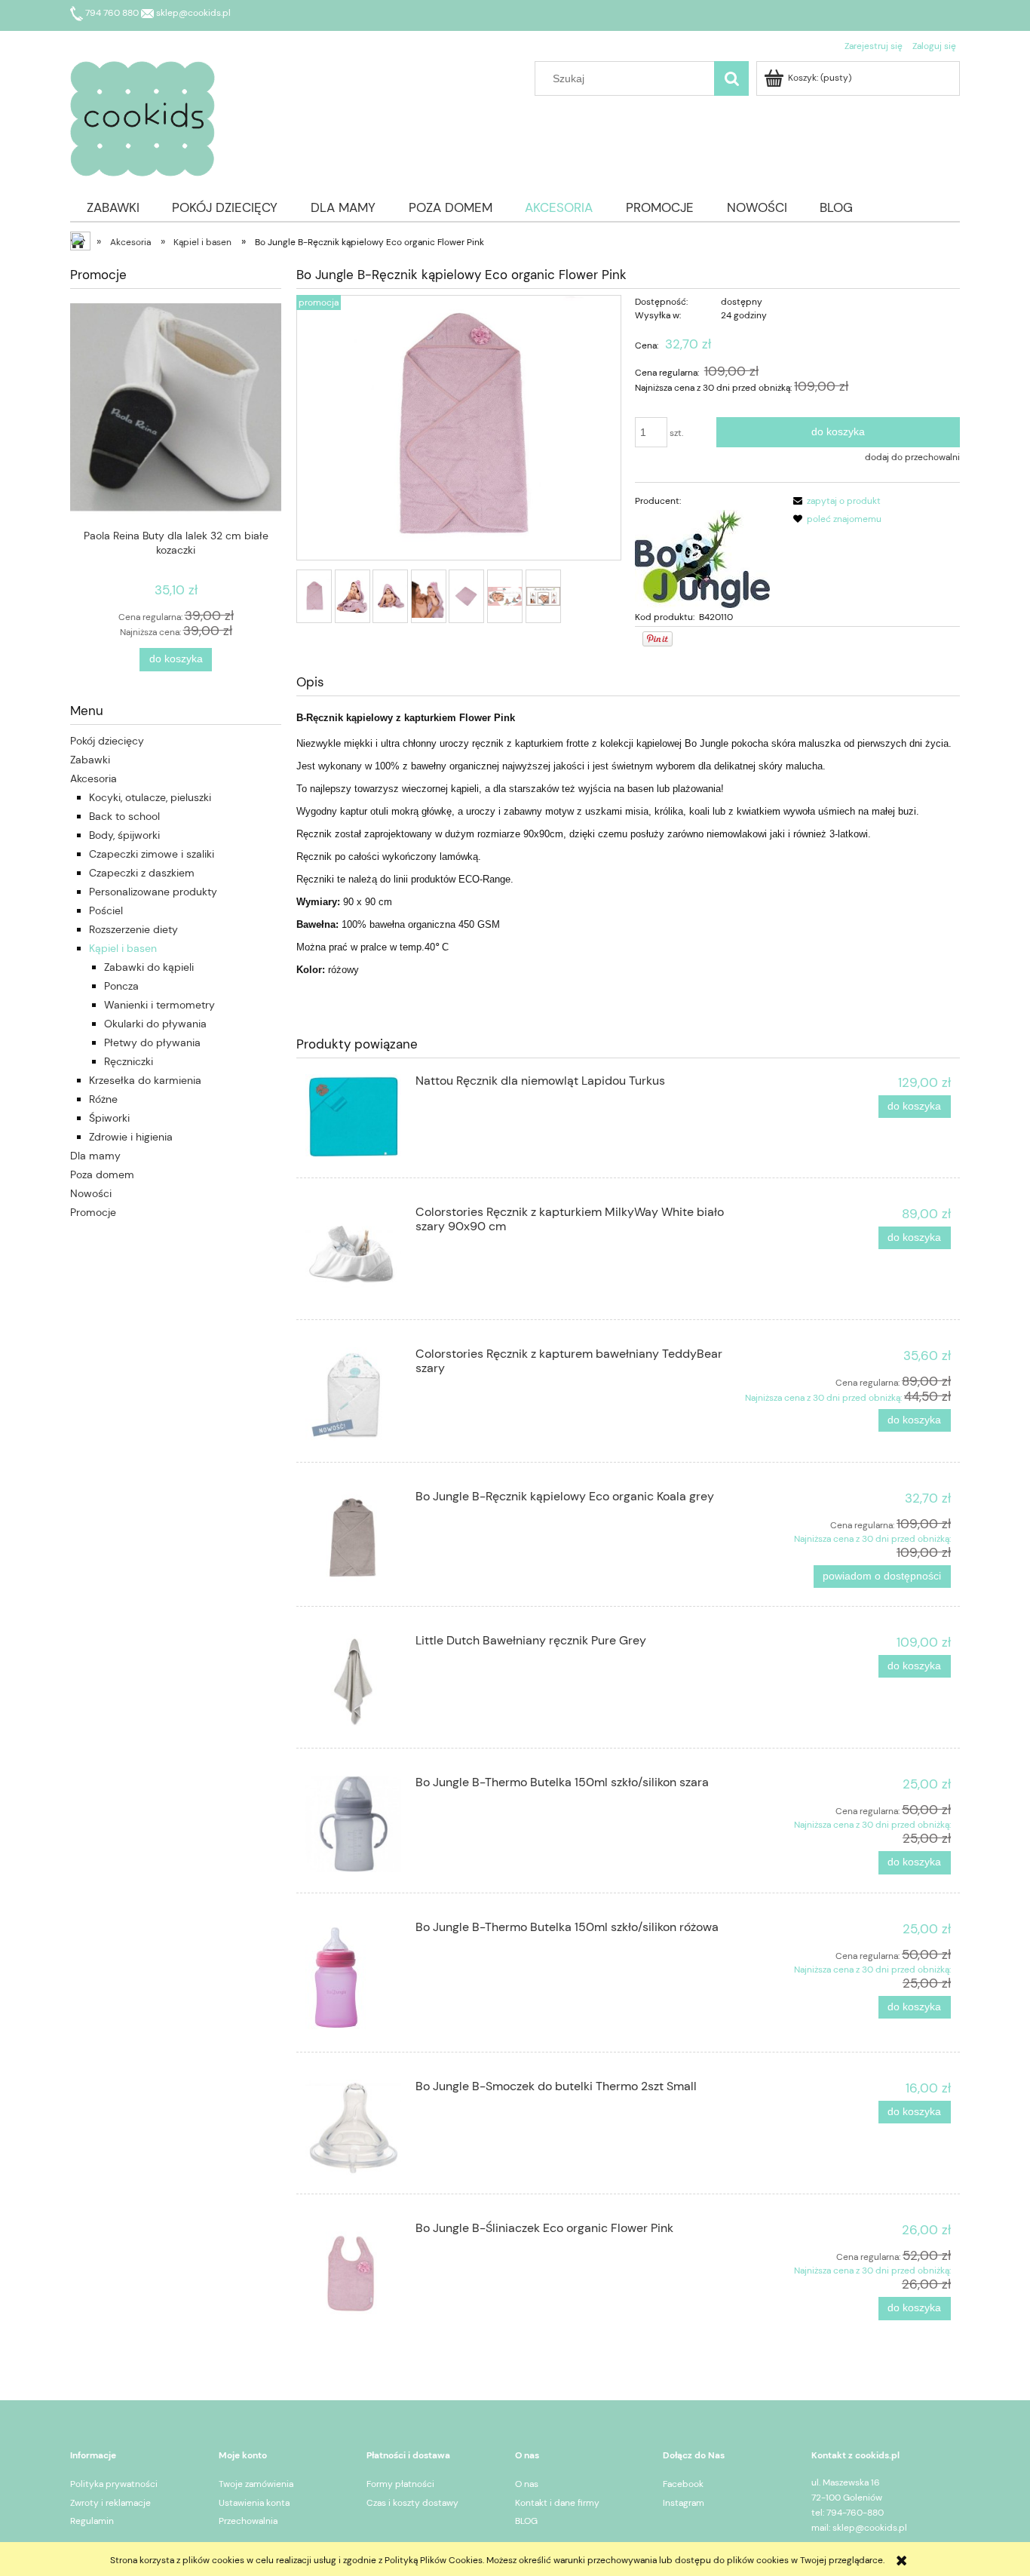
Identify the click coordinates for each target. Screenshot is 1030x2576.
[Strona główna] (143, 117)
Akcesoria (93, 778)
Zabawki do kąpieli (149, 967)
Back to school (124, 816)
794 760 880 (112, 13)
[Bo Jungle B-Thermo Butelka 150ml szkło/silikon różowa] (353, 1977)
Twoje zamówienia (256, 2484)
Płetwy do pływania (152, 1042)
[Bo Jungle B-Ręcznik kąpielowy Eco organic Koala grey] (353, 1538)
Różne (103, 1099)
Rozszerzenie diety (133, 929)
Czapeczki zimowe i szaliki (152, 854)
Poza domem (102, 1174)
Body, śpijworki (124, 835)
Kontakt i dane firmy (557, 2503)
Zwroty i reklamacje (110, 2503)
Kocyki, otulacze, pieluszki (150, 797)
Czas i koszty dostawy (412, 2503)
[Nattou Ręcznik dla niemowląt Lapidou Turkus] (353, 1117)
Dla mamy (95, 1156)
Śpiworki (109, 1118)
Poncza (121, 986)
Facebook (683, 2484)
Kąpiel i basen (123, 948)
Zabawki (90, 760)
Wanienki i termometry (159, 1005)
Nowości (91, 1193)
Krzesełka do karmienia (145, 1080)
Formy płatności (400, 2484)
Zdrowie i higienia (131, 1137)
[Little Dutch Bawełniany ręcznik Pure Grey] (353, 1682)
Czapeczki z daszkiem (142, 873)
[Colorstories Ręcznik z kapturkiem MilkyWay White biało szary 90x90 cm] (353, 1253)
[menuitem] (113, 207)
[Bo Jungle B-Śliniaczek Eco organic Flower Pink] (353, 2269)
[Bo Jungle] (702, 558)
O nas (527, 2484)
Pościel (106, 910)
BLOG (526, 2521)
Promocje (93, 1212)
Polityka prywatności (114, 2484)
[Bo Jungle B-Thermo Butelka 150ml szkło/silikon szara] (353, 1824)
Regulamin (92, 2521)
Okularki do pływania (155, 1024)
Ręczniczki (129, 1061)
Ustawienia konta (254, 2503)
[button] (835, 501)
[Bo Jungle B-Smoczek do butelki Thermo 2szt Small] (353, 2128)
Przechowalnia (248, 2521)
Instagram (684, 2503)
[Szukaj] (731, 78)
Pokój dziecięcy (107, 741)
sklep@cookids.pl (192, 13)
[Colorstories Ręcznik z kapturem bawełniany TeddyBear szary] (353, 1395)
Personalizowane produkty (153, 892)
